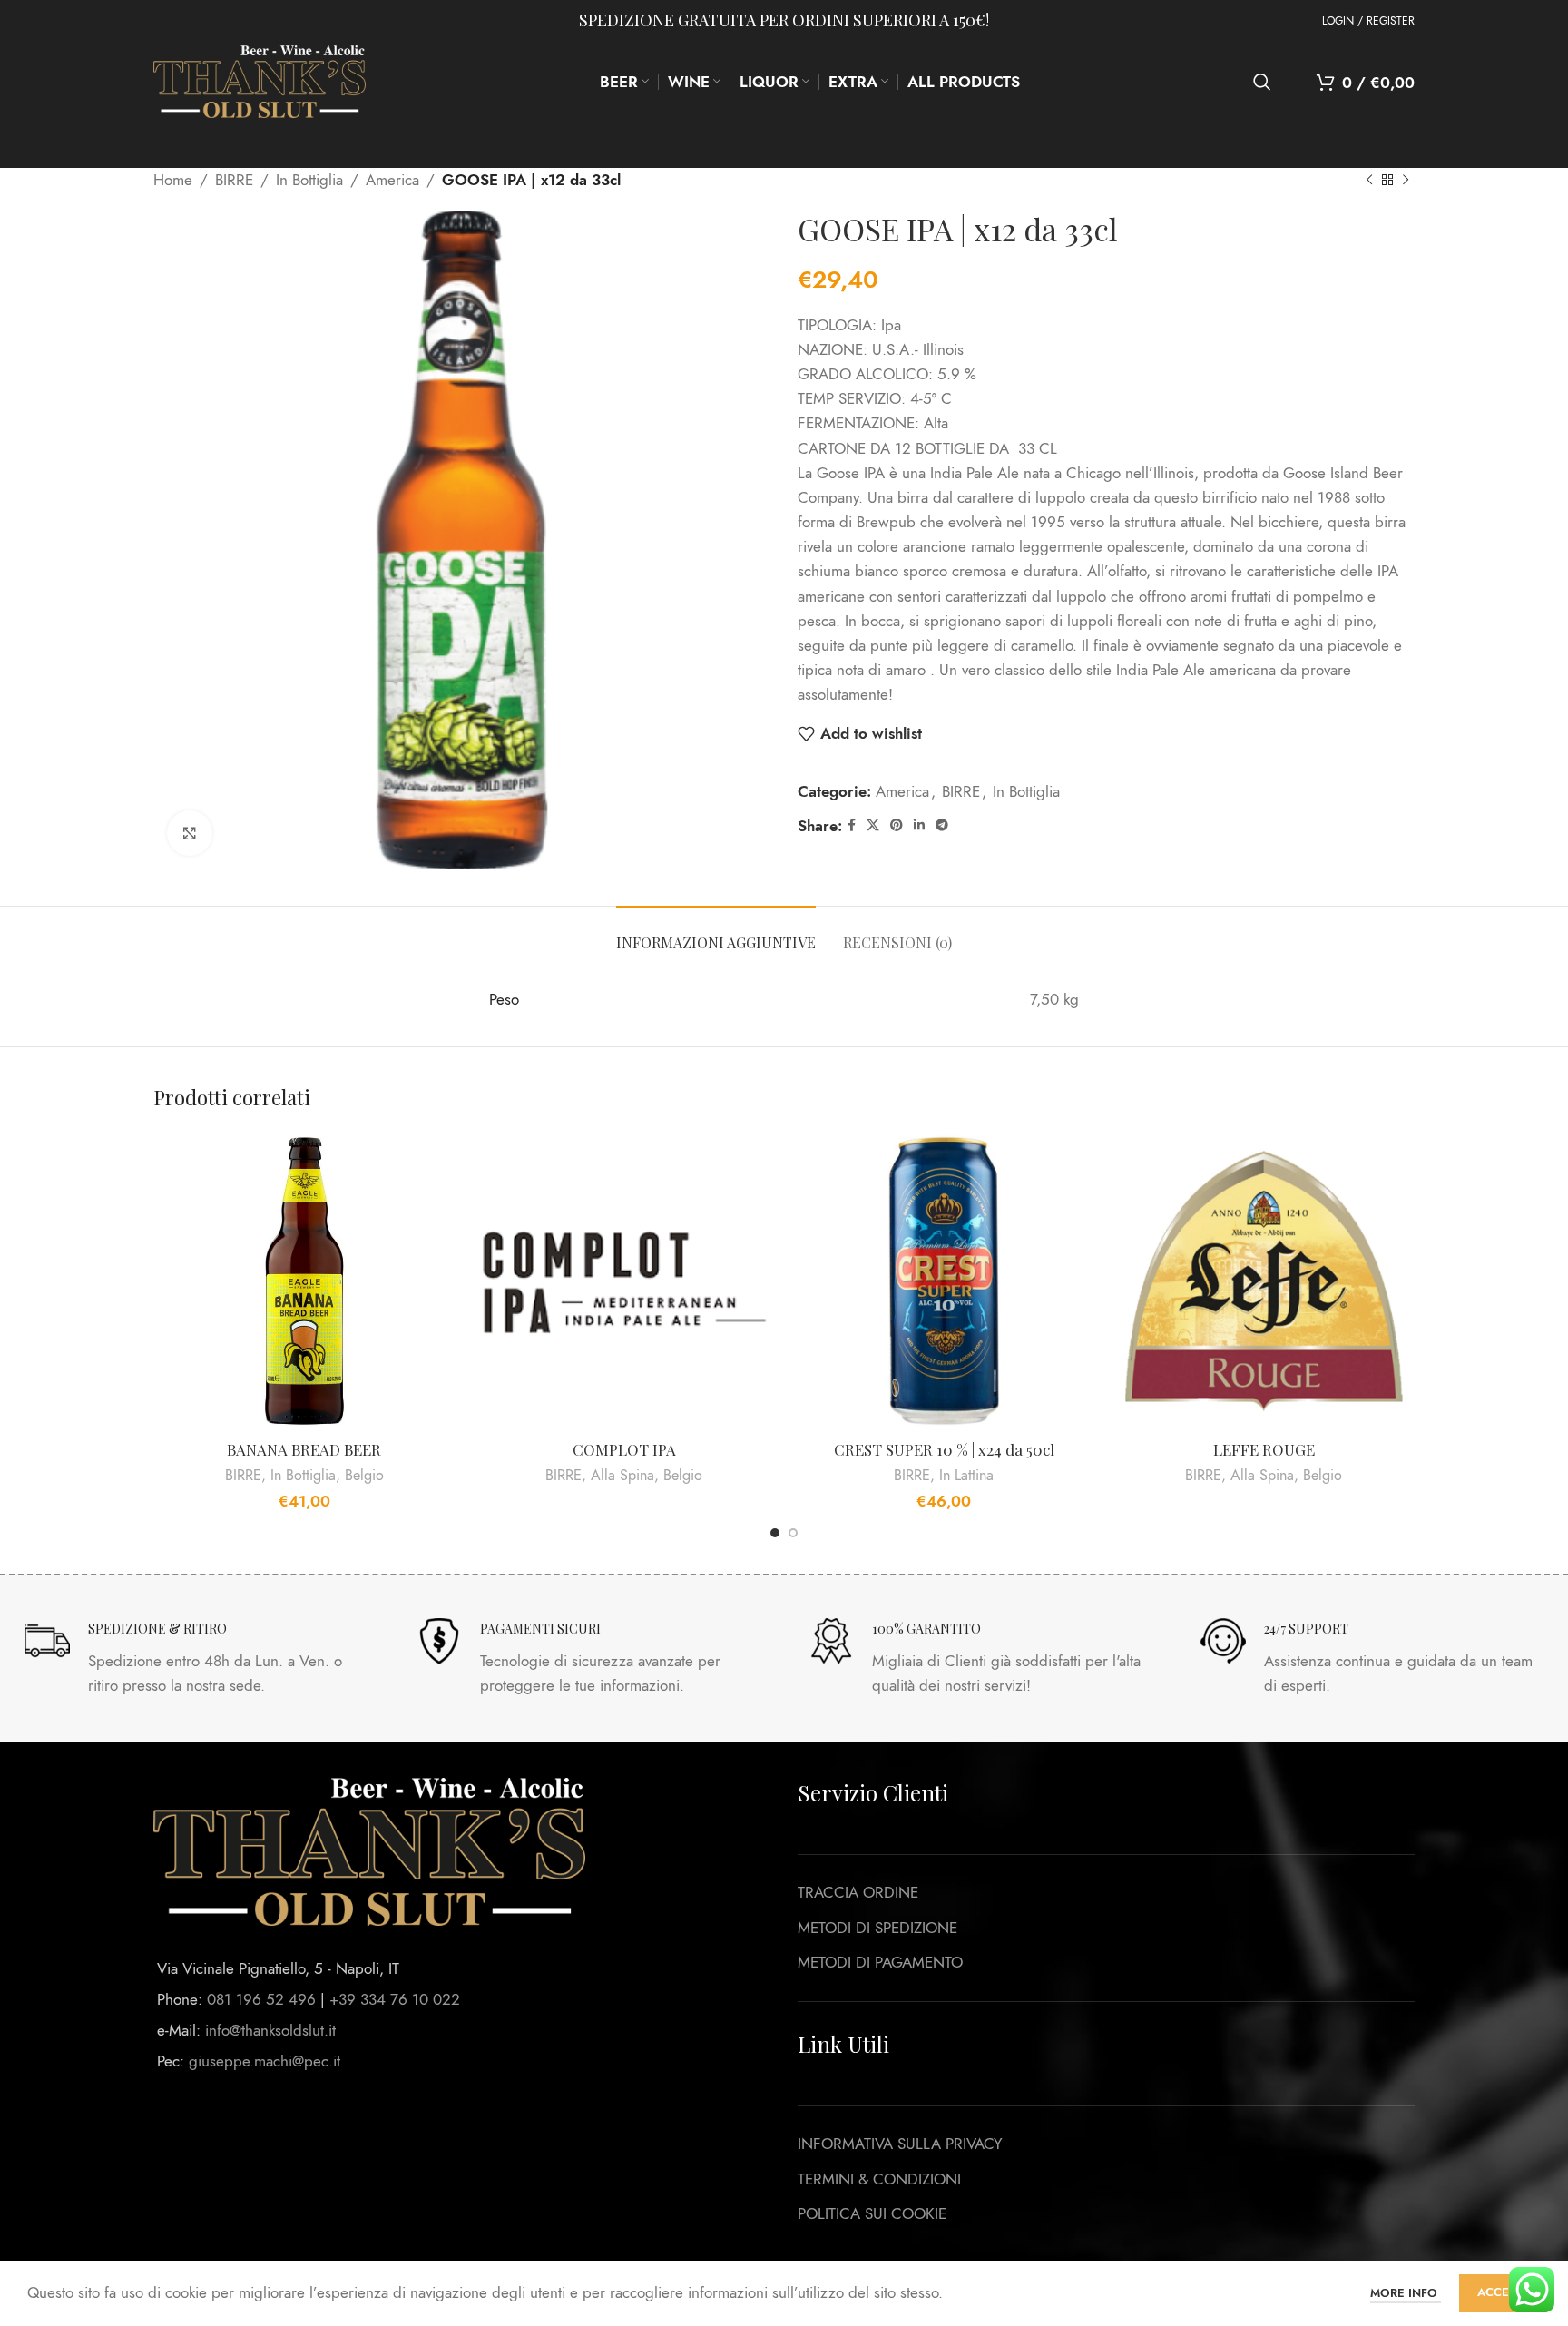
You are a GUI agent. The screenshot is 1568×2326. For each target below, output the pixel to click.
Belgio (364, 1476)
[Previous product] (1369, 181)
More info (1406, 2293)
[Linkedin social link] (919, 826)
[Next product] (1406, 181)
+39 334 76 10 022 (395, 1999)
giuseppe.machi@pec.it (265, 2061)
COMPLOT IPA (624, 1449)
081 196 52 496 (261, 1999)
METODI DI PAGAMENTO (880, 1962)
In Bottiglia (309, 180)
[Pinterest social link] (897, 826)
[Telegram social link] (942, 826)
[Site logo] (260, 80)
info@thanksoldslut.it (270, 2030)
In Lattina (966, 1476)
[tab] (716, 933)
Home (173, 180)
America (392, 180)
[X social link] (873, 826)
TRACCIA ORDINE (858, 1892)
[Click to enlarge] (190, 833)
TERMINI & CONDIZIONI (879, 2179)
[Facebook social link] (852, 826)
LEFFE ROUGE (1264, 1449)
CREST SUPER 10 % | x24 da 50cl (944, 1449)
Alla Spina (622, 1476)
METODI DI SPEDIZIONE (877, 1928)
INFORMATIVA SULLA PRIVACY (900, 2144)
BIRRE (234, 180)
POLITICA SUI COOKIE (872, 2213)
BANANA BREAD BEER (304, 1449)
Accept (1500, 2292)
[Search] (1262, 82)
